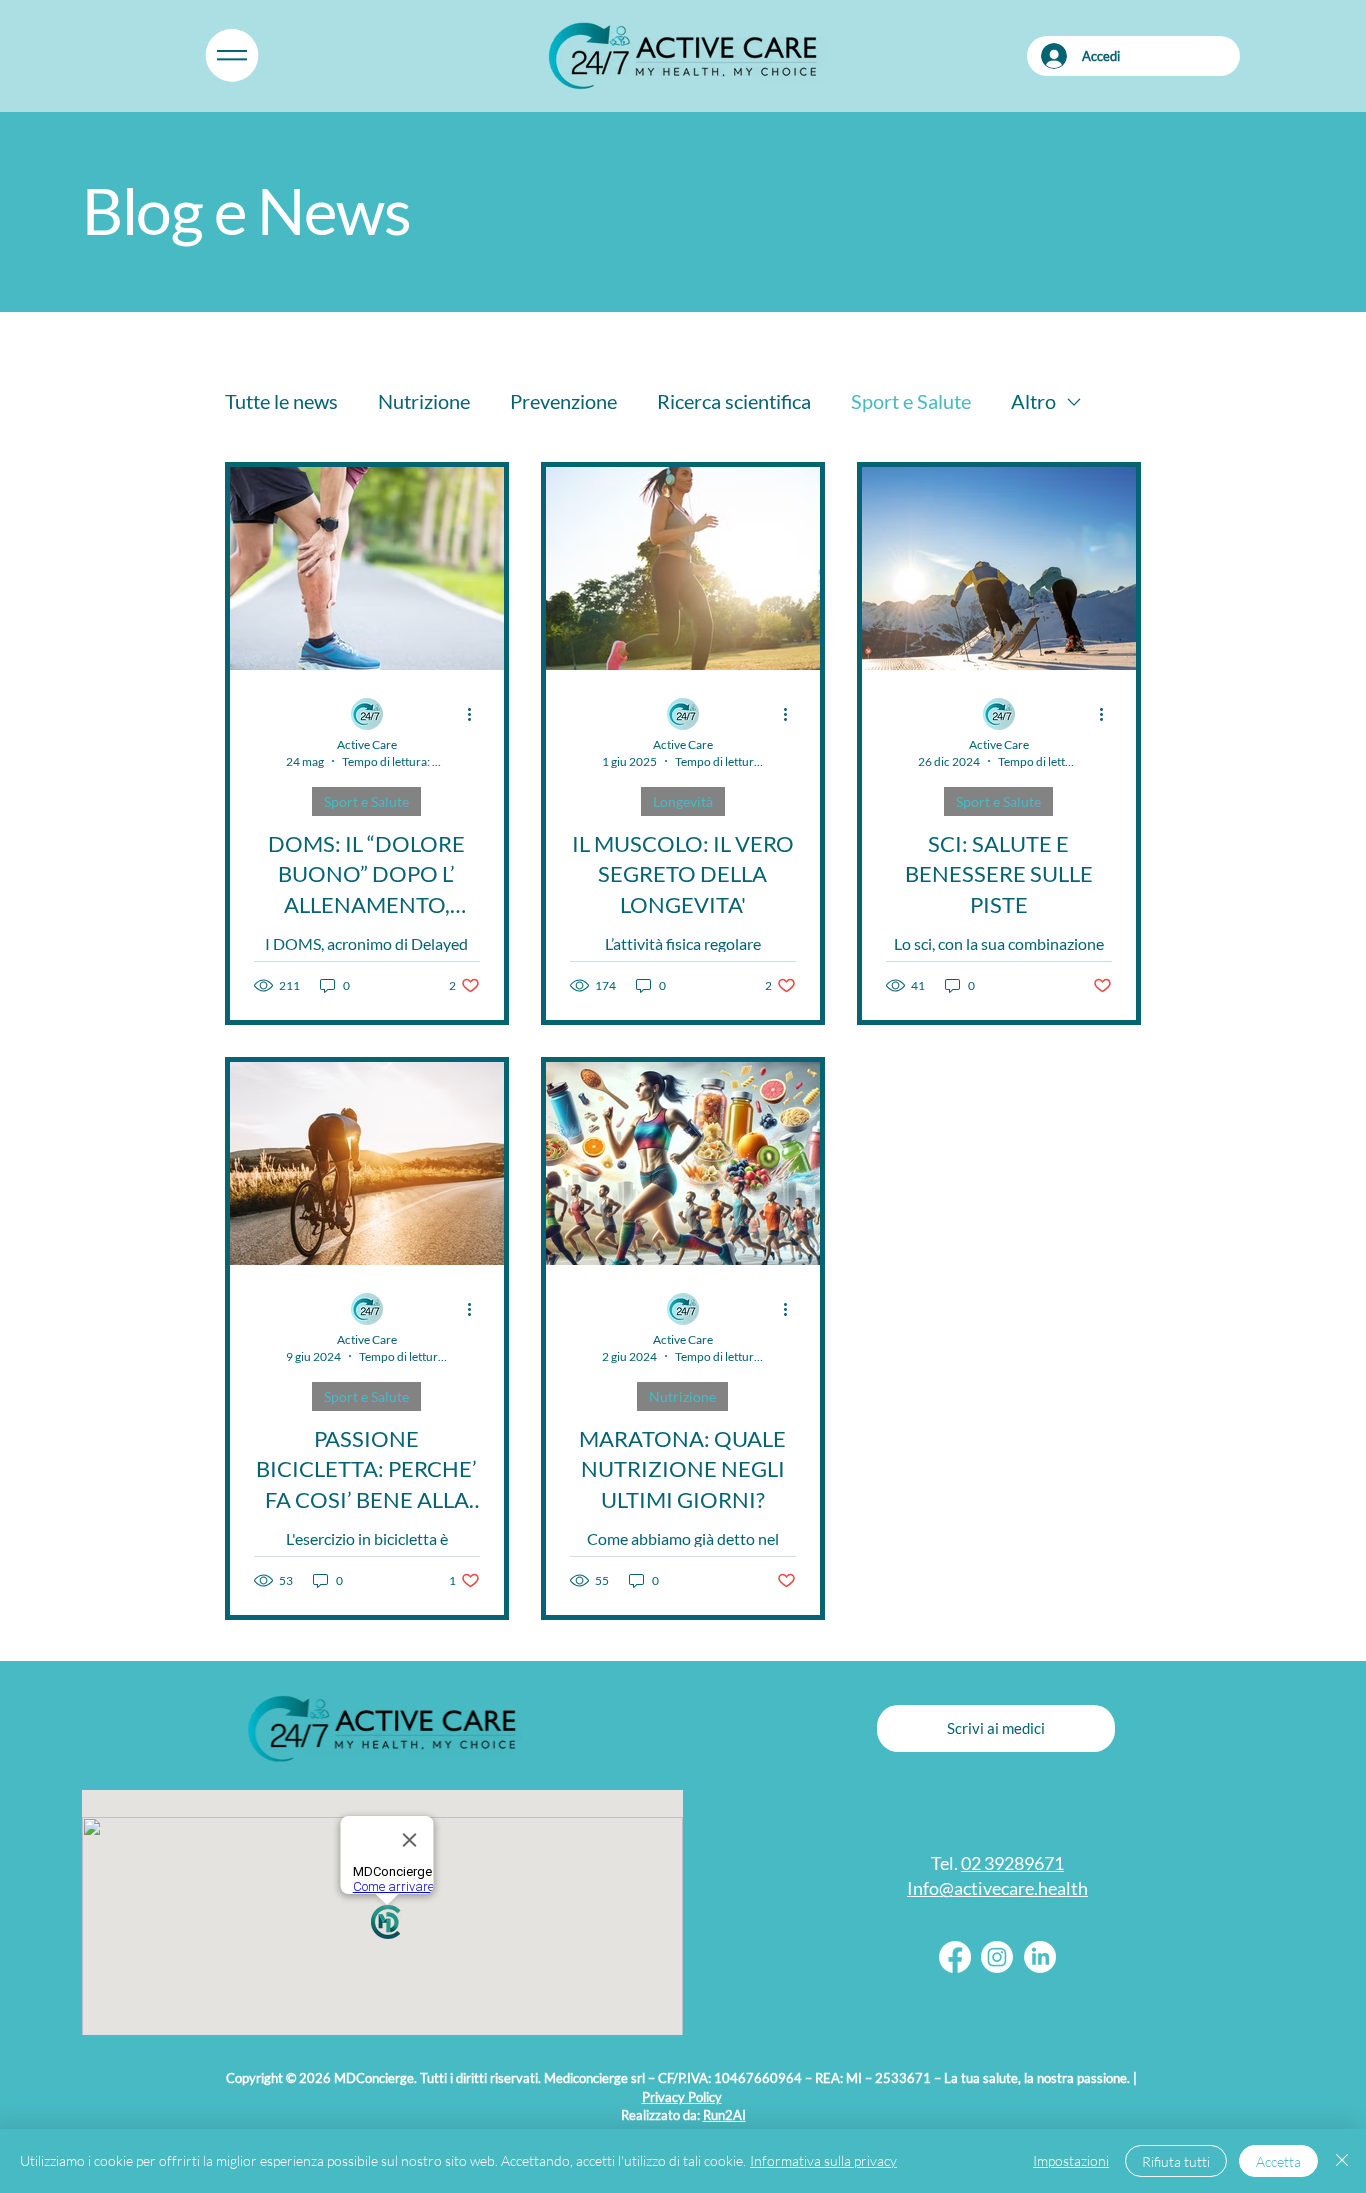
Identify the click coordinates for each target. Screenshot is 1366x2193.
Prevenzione (563, 401)
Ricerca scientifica (734, 401)
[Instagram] (997, 1957)
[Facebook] (955, 1957)
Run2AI (724, 2115)
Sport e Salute (911, 401)
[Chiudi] (1342, 2161)
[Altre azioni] (477, 715)
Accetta (1278, 2161)
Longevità (683, 801)
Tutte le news (281, 401)
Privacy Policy (682, 2097)
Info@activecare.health (997, 1888)
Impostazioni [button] (1071, 2160)
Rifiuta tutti (1176, 2161)
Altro (1033, 401)
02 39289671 (1012, 1863)
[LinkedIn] (1040, 1957)
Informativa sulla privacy (823, 2160)
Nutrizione (424, 401)
